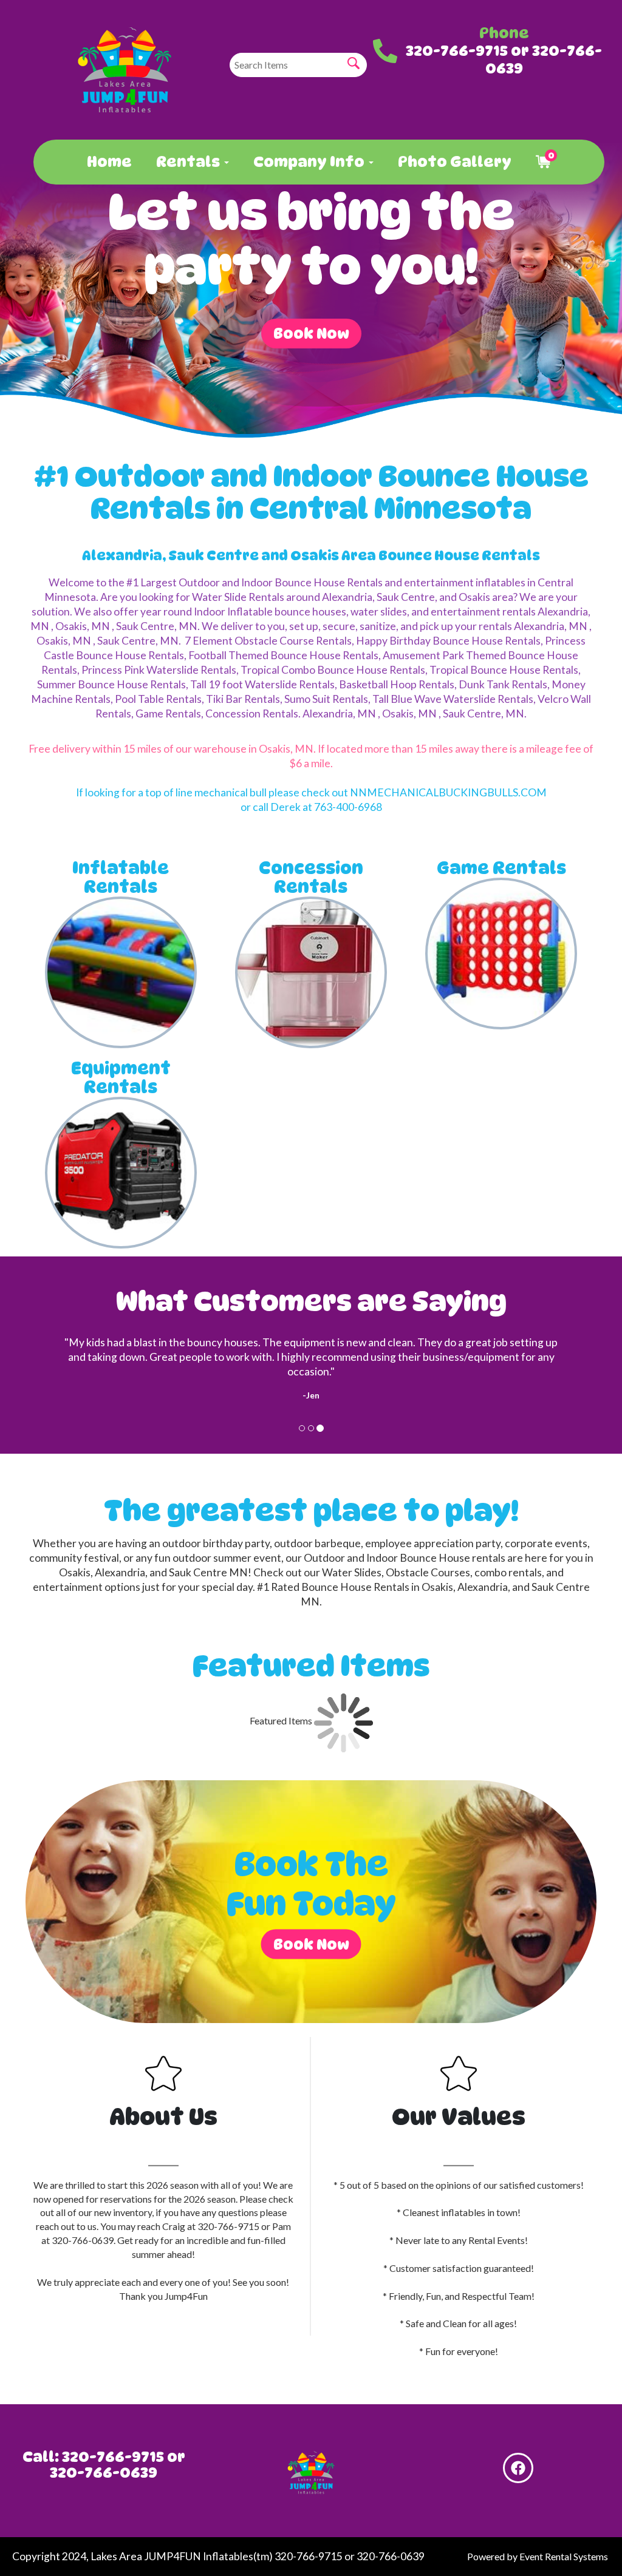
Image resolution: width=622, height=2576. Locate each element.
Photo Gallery (455, 162)
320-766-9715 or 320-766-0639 (504, 59)
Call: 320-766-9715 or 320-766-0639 (104, 2465)
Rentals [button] (190, 162)
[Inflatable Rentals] (121, 972)
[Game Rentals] (501, 954)
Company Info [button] (310, 162)
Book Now (311, 334)
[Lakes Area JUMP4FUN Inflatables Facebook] (518, 2468)
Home (109, 162)
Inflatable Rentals (121, 878)
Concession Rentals (311, 878)
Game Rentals (501, 868)
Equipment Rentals (121, 1078)
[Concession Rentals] (311, 972)
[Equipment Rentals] (121, 1173)
